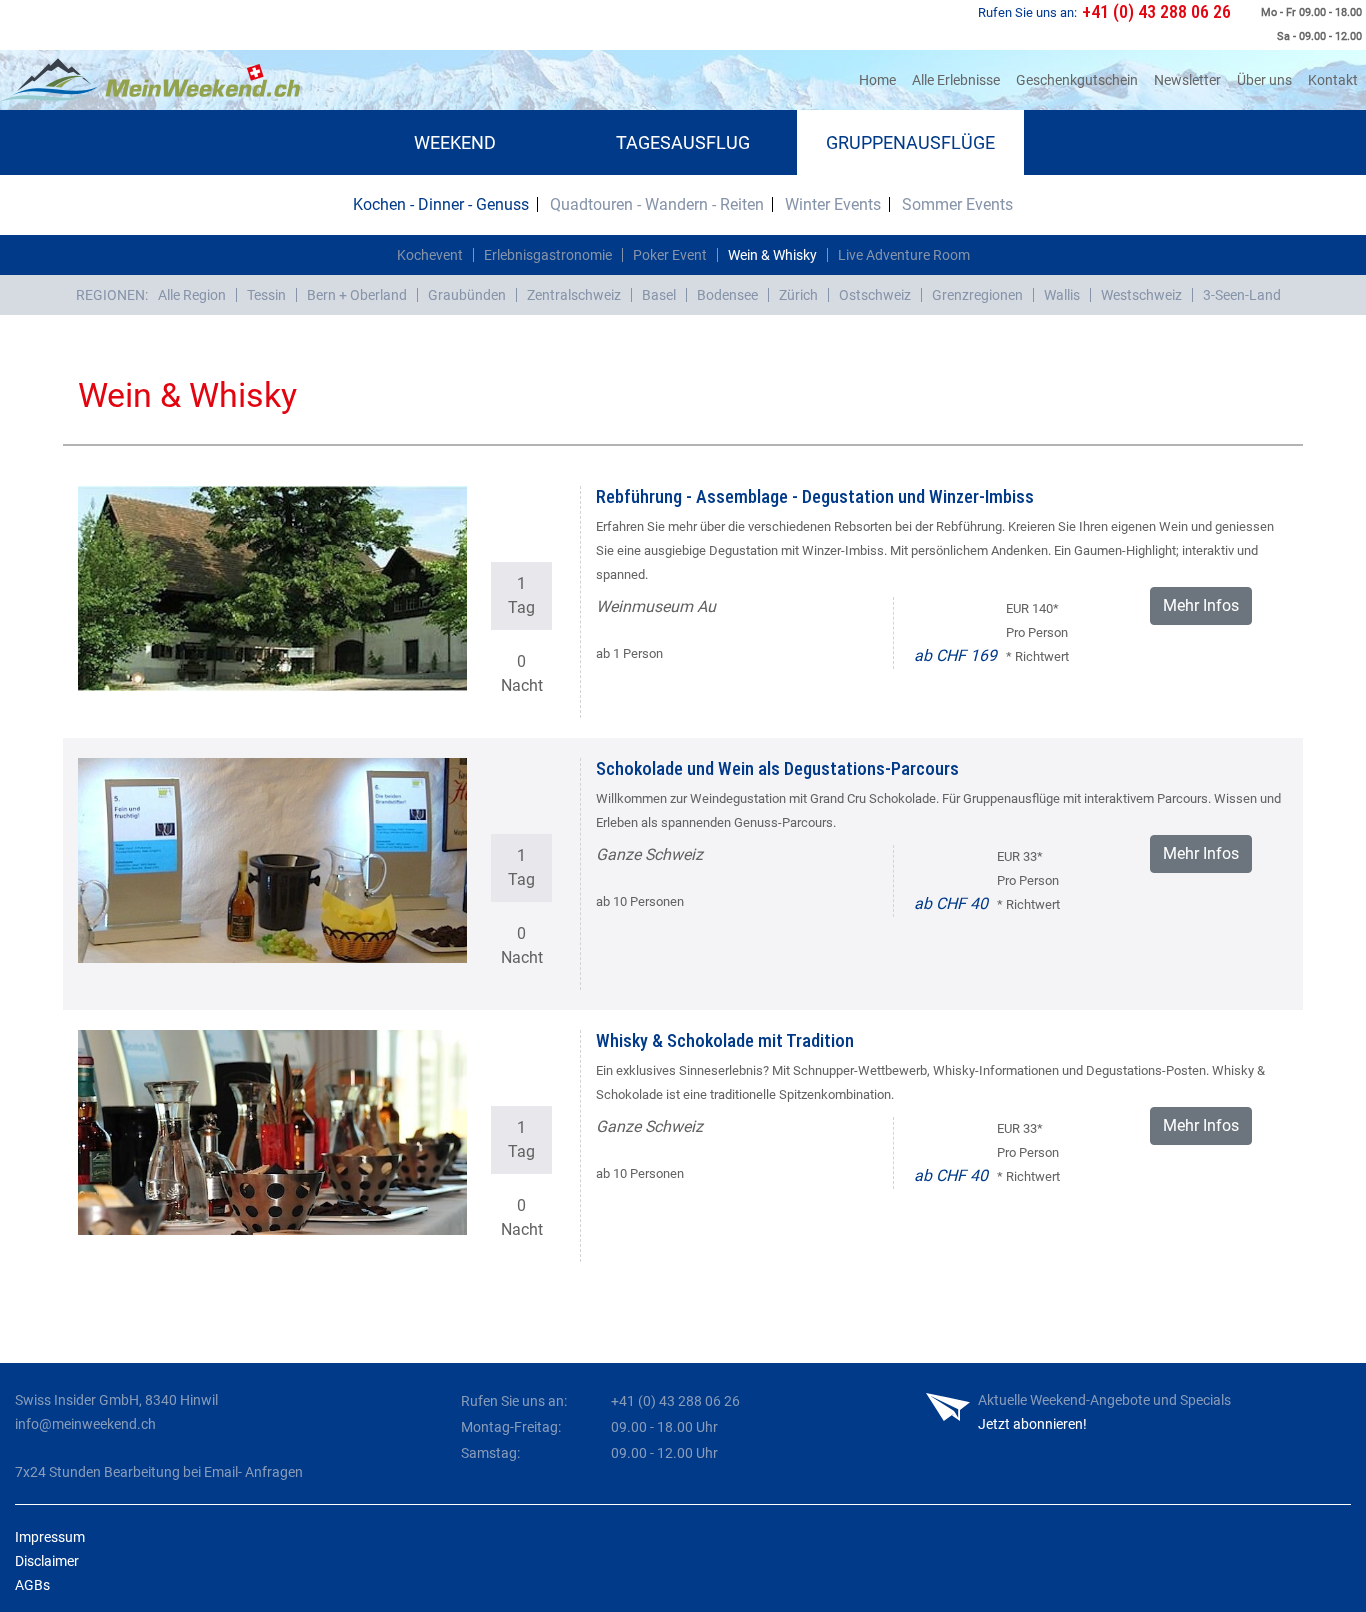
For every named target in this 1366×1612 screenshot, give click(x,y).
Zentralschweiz (574, 295)
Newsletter (1187, 80)
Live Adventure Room (904, 255)
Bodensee (727, 295)
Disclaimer (47, 1561)
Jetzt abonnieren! (1032, 1424)
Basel (659, 295)
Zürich (798, 295)
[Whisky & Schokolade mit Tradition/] (272, 1132)
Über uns (1264, 80)
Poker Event (670, 255)
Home (881, 79)
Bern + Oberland (357, 295)
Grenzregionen (977, 295)
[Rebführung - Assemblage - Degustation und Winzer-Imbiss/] (272, 588)
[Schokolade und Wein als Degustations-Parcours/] (272, 860)
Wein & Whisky (772, 255)
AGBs (32, 1585)
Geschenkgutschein (1077, 80)
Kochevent (430, 255)
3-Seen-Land (1242, 295)
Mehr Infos (1201, 605)
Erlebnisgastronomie (548, 255)
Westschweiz (1141, 295)
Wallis (1062, 295)
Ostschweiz (875, 295)
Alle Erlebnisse (956, 80)
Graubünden (467, 295)
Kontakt (1333, 80)
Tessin (266, 295)
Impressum (50, 1537)
